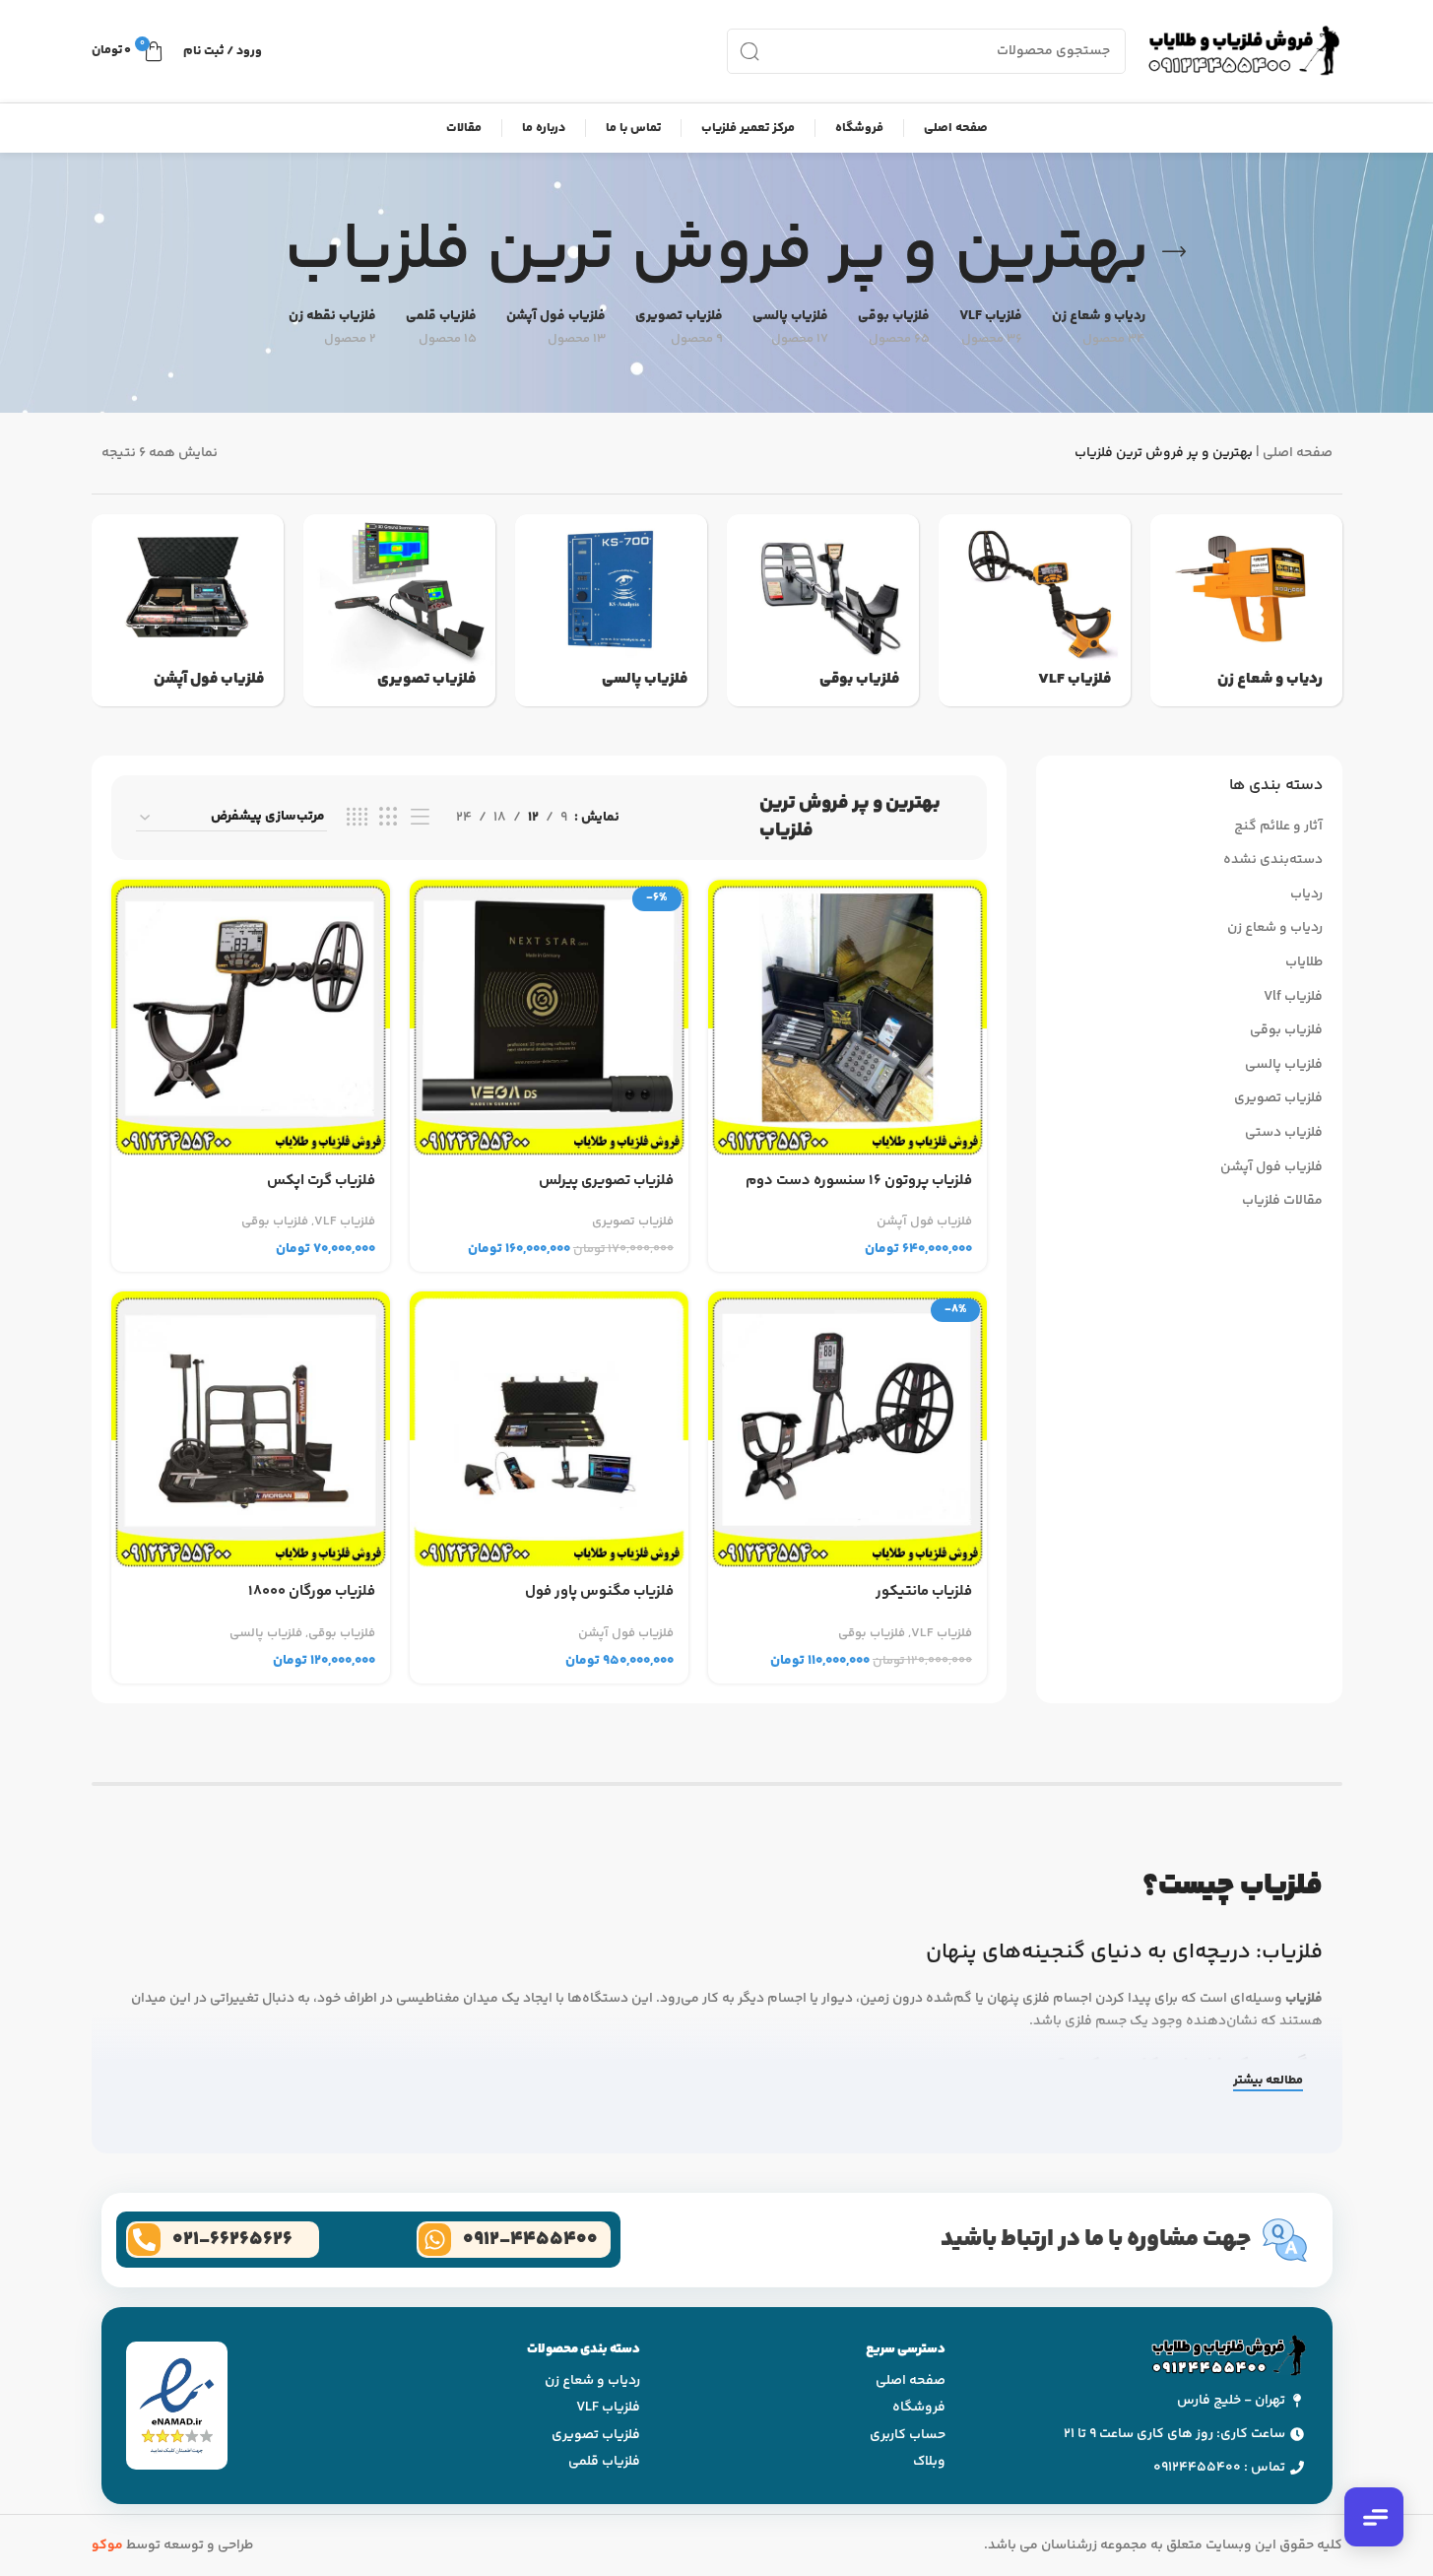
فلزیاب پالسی (1284, 1066)
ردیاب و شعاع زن (1275, 929)
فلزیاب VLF (345, 1222)
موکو (107, 2545)
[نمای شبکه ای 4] (357, 818)
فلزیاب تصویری (1278, 1099)
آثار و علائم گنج (1278, 827)
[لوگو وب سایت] (1244, 51)
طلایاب (1304, 963)
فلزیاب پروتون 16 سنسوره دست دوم (859, 1181)
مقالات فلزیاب (1282, 1202)
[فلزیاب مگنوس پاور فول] (549, 1431)
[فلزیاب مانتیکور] (847, 1431)
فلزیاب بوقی (1286, 1031)
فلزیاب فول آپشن (1271, 1168)
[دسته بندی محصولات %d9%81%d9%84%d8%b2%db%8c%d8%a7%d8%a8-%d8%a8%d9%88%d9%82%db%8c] (823, 610)
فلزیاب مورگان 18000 (312, 1592)
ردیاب (1306, 895)
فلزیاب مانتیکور (924, 1592)
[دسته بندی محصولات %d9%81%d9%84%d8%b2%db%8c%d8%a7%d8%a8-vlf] (1035, 610)
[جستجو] (749, 51)
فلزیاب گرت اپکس (321, 1181)
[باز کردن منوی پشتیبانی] (1374, 2517)
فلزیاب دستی (1284, 1134)
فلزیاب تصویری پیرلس (606, 1181)
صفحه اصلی (1298, 453)
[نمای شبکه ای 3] (389, 818)
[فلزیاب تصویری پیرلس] (549, 1019)
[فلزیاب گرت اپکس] (251, 1019)
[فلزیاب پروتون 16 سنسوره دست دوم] (847, 1019)
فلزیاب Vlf (1293, 998)
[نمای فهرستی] (420, 818)
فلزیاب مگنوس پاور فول (599, 1592)
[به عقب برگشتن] (1174, 252)
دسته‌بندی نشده (1273, 861)
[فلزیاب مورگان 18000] (251, 1431)
